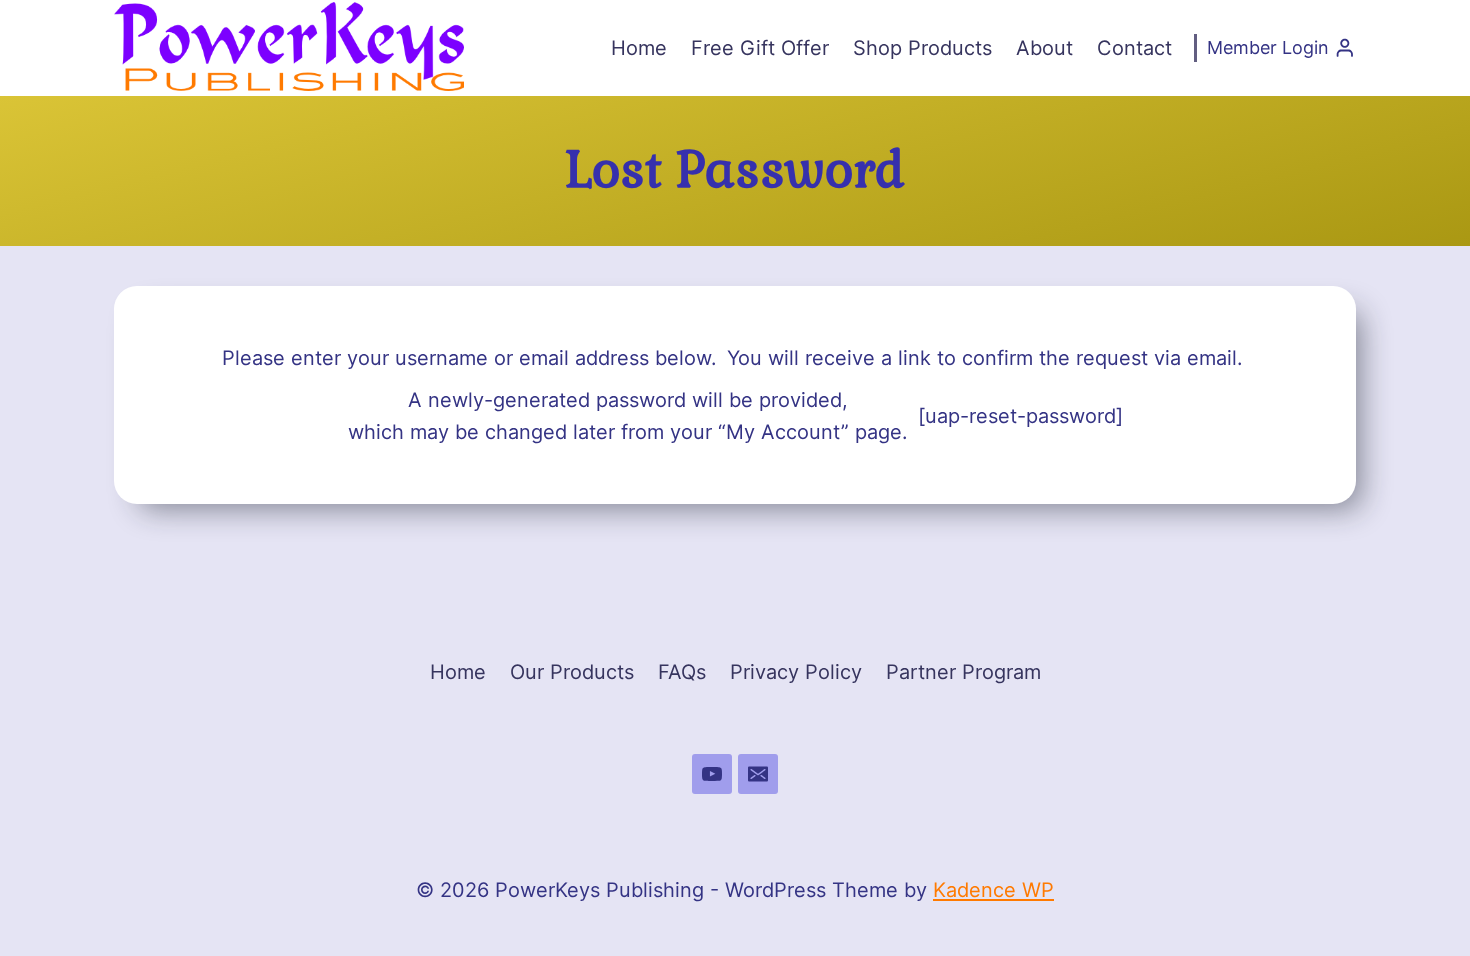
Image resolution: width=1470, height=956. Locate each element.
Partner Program (963, 672)
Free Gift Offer (760, 48)
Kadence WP (993, 890)
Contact (1134, 48)
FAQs (682, 672)
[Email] (758, 774)
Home (639, 48)
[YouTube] (712, 774)
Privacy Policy (796, 672)
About (1044, 48)
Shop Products (922, 48)
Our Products (572, 672)
